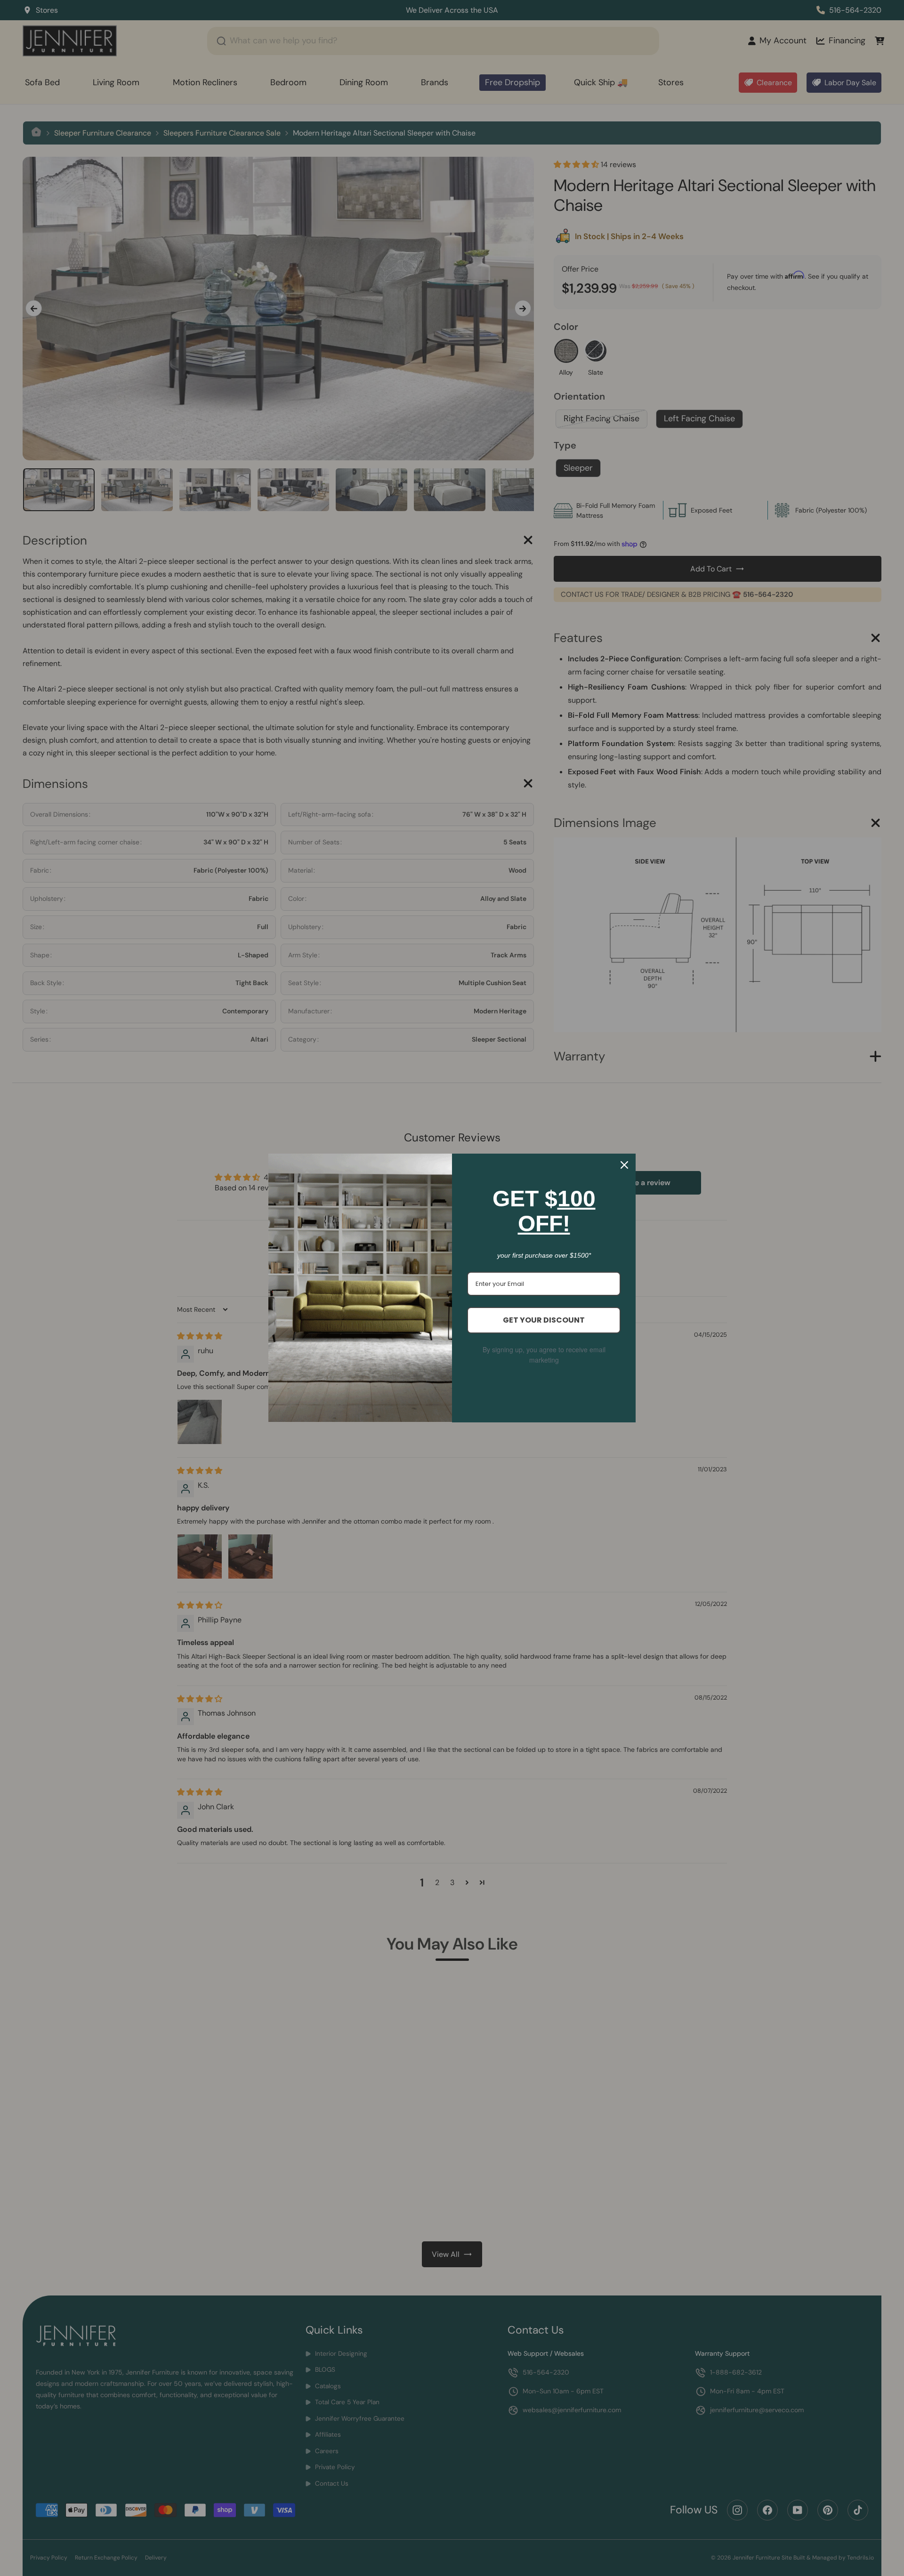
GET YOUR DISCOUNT (544, 1320)
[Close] (624, 1165)
